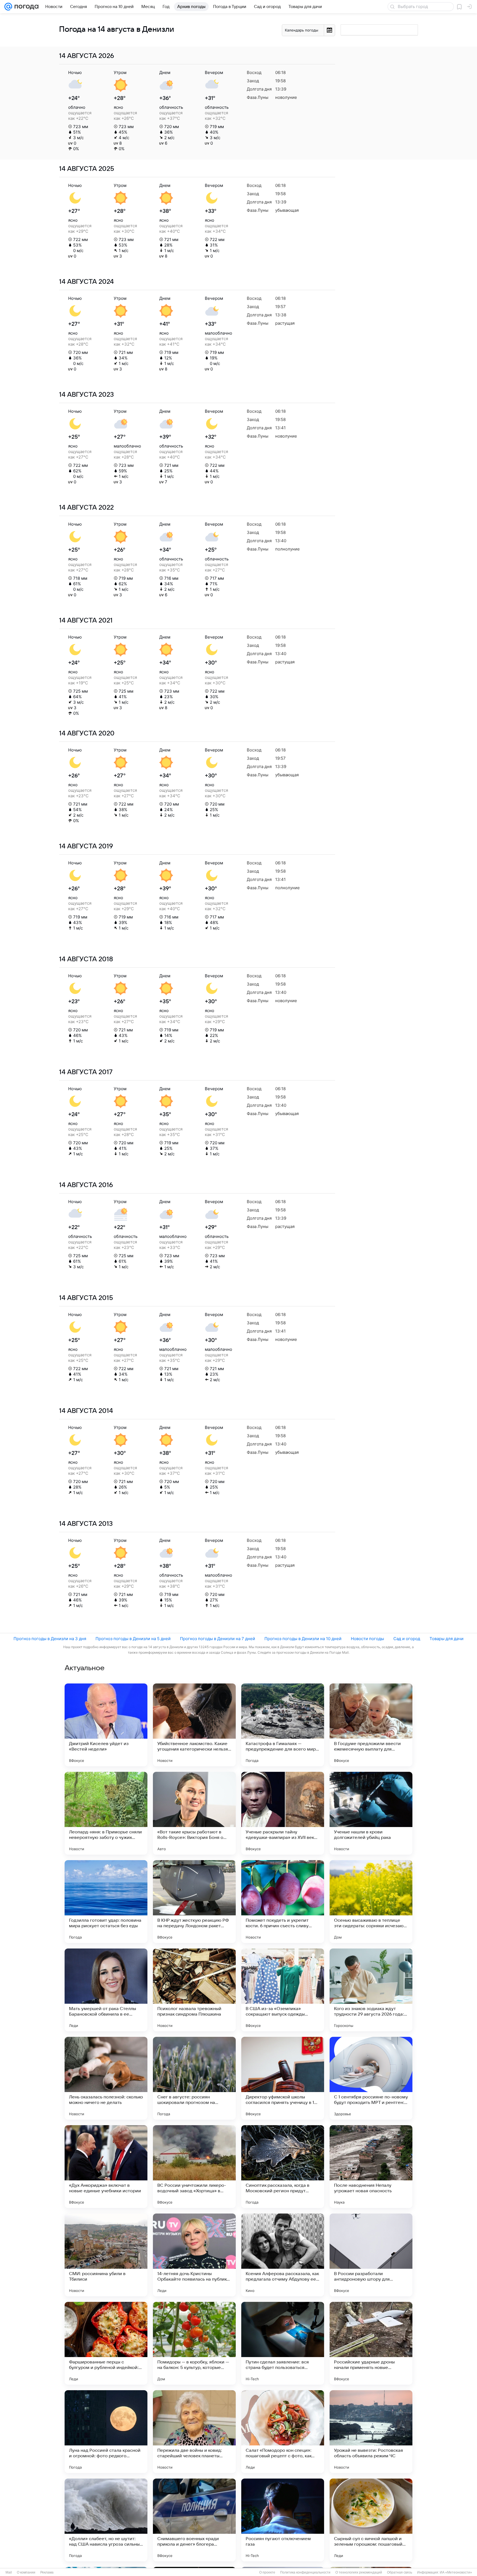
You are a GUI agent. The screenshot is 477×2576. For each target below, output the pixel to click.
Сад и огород (407, 1639)
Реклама (47, 2572)
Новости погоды (367, 1639)
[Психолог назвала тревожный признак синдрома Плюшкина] (194, 1990)
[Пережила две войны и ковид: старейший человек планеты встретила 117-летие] (194, 2432)
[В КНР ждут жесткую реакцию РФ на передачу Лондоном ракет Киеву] (194, 1902)
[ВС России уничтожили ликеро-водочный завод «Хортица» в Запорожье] (194, 2167)
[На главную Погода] (25, 7)
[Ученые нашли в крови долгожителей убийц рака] (371, 1813)
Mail (9, 2572)
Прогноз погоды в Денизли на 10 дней (303, 1639)
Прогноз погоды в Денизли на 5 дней (133, 1639)
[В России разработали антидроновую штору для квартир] (371, 2255)
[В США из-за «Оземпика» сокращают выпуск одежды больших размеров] (283, 1990)
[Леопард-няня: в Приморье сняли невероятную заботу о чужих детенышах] (106, 1813)
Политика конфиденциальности (305, 2572)
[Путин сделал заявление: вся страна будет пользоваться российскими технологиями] (283, 2343)
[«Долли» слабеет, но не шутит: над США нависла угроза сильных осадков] (106, 2520)
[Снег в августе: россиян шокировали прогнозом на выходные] (194, 2078)
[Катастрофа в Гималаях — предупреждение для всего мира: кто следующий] (283, 1725)
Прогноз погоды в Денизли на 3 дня (50, 1639)
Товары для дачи (446, 1639)
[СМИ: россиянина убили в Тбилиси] (106, 2255)
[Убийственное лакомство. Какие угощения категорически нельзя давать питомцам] (194, 1725)
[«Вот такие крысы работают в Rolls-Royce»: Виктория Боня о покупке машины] (194, 1813)
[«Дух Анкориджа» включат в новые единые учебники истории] (106, 2167)
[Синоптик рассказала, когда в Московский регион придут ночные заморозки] (283, 2167)
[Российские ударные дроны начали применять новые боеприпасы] (371, 2343)
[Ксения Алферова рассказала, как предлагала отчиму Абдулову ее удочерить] (283, 2255)
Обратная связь (400, 2572)
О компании (26, 2572)
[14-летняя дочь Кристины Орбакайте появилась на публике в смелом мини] (194, 2255)
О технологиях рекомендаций (359, 2572)
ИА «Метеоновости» (456, 2572)
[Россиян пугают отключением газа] (283, 2520)
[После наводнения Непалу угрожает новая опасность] (371, 2167)
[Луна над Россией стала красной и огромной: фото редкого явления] (106, 2432)
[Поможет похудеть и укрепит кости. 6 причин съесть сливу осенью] (283, 1902)
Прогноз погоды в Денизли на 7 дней (218, 1639)
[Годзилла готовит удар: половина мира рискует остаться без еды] (106, 1902)
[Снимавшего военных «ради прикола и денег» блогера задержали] (194, 2520)
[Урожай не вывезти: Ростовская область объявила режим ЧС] (371, 2432)
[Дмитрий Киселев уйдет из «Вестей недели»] (106, 1725)
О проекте (267, 2572)
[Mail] (8, 7)
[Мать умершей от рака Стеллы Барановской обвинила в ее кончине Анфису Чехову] (106, 1990)
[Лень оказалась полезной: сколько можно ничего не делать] (106, 2078)
